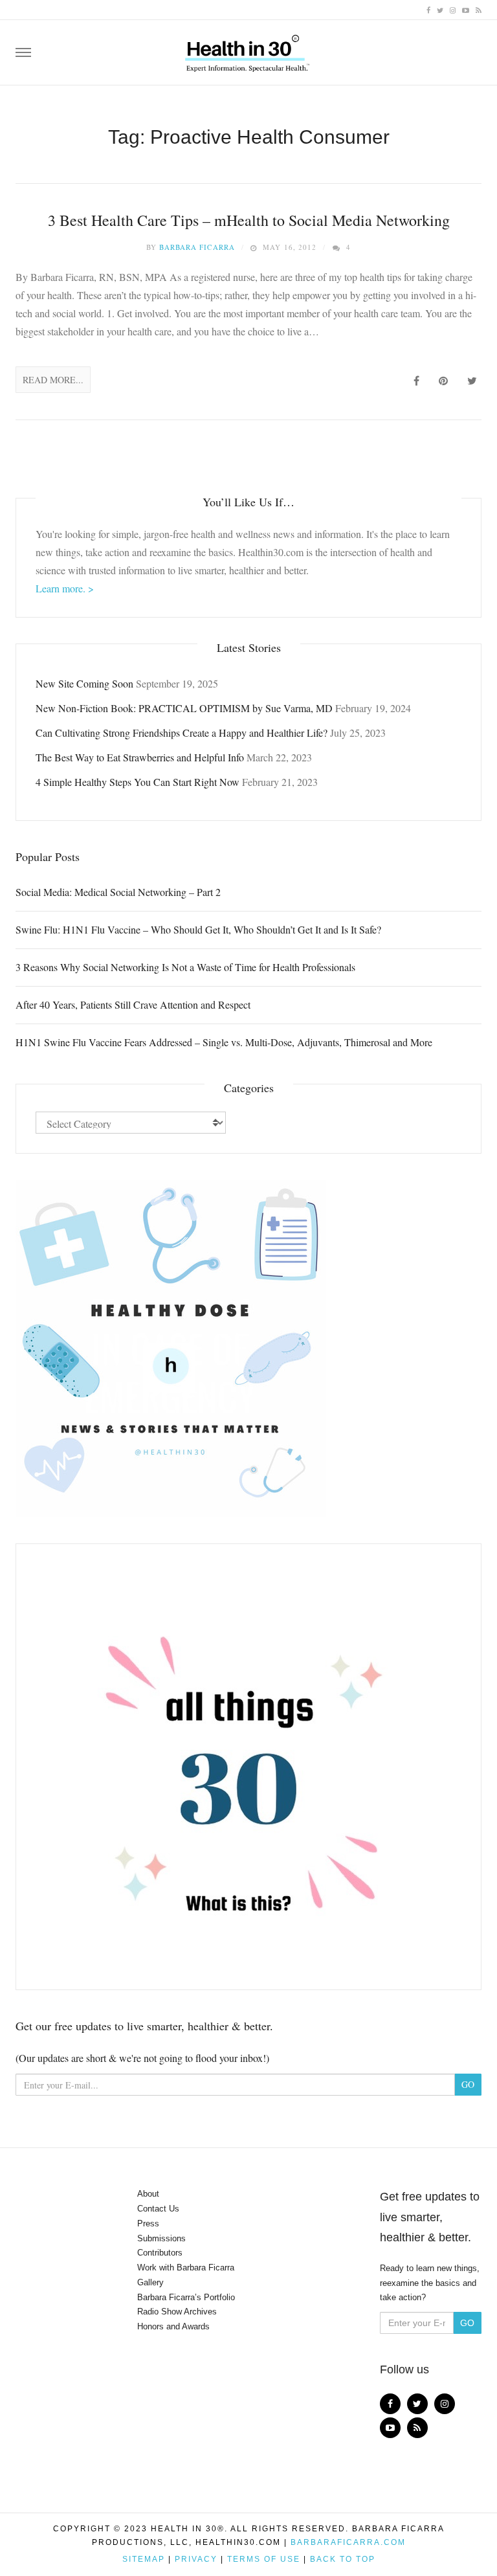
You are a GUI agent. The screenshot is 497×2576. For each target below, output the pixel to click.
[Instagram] (453, 9)
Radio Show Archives (177, 2312)
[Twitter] (440, 9)
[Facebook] (428, 9)
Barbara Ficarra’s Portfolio (186, 2297)
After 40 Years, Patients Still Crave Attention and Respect (133, 1004)
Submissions (161, 2238)
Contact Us (158, 2209)
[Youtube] (466, 9)
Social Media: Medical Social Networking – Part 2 (118, 892)
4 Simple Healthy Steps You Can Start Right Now (138, 782)
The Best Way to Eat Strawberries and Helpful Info (140, 757)
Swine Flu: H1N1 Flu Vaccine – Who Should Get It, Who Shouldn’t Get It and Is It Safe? (198, 929)
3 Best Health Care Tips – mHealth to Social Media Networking (249, 220)
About (148, 2194)
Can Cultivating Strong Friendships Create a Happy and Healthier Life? (182, 733)
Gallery (150, 2282)
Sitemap (144, 2559)
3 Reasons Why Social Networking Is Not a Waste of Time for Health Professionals (185, 967)
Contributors (160, 2253)
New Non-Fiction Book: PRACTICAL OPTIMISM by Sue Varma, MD (184, 708)
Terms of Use (264, 2559)
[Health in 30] (248, 49)
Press (148, 2223)
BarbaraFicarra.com (348, 2542)
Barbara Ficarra (197, 247)
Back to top (343, 2559)
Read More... (53, 380)
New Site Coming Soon (84, 683)
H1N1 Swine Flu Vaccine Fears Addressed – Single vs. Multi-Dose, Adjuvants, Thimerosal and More (224, 1042)
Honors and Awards (173, 2326)
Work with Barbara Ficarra (186, 2268)
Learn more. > (65, 588)
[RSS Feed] (479, 9)
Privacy (196, 2559)
